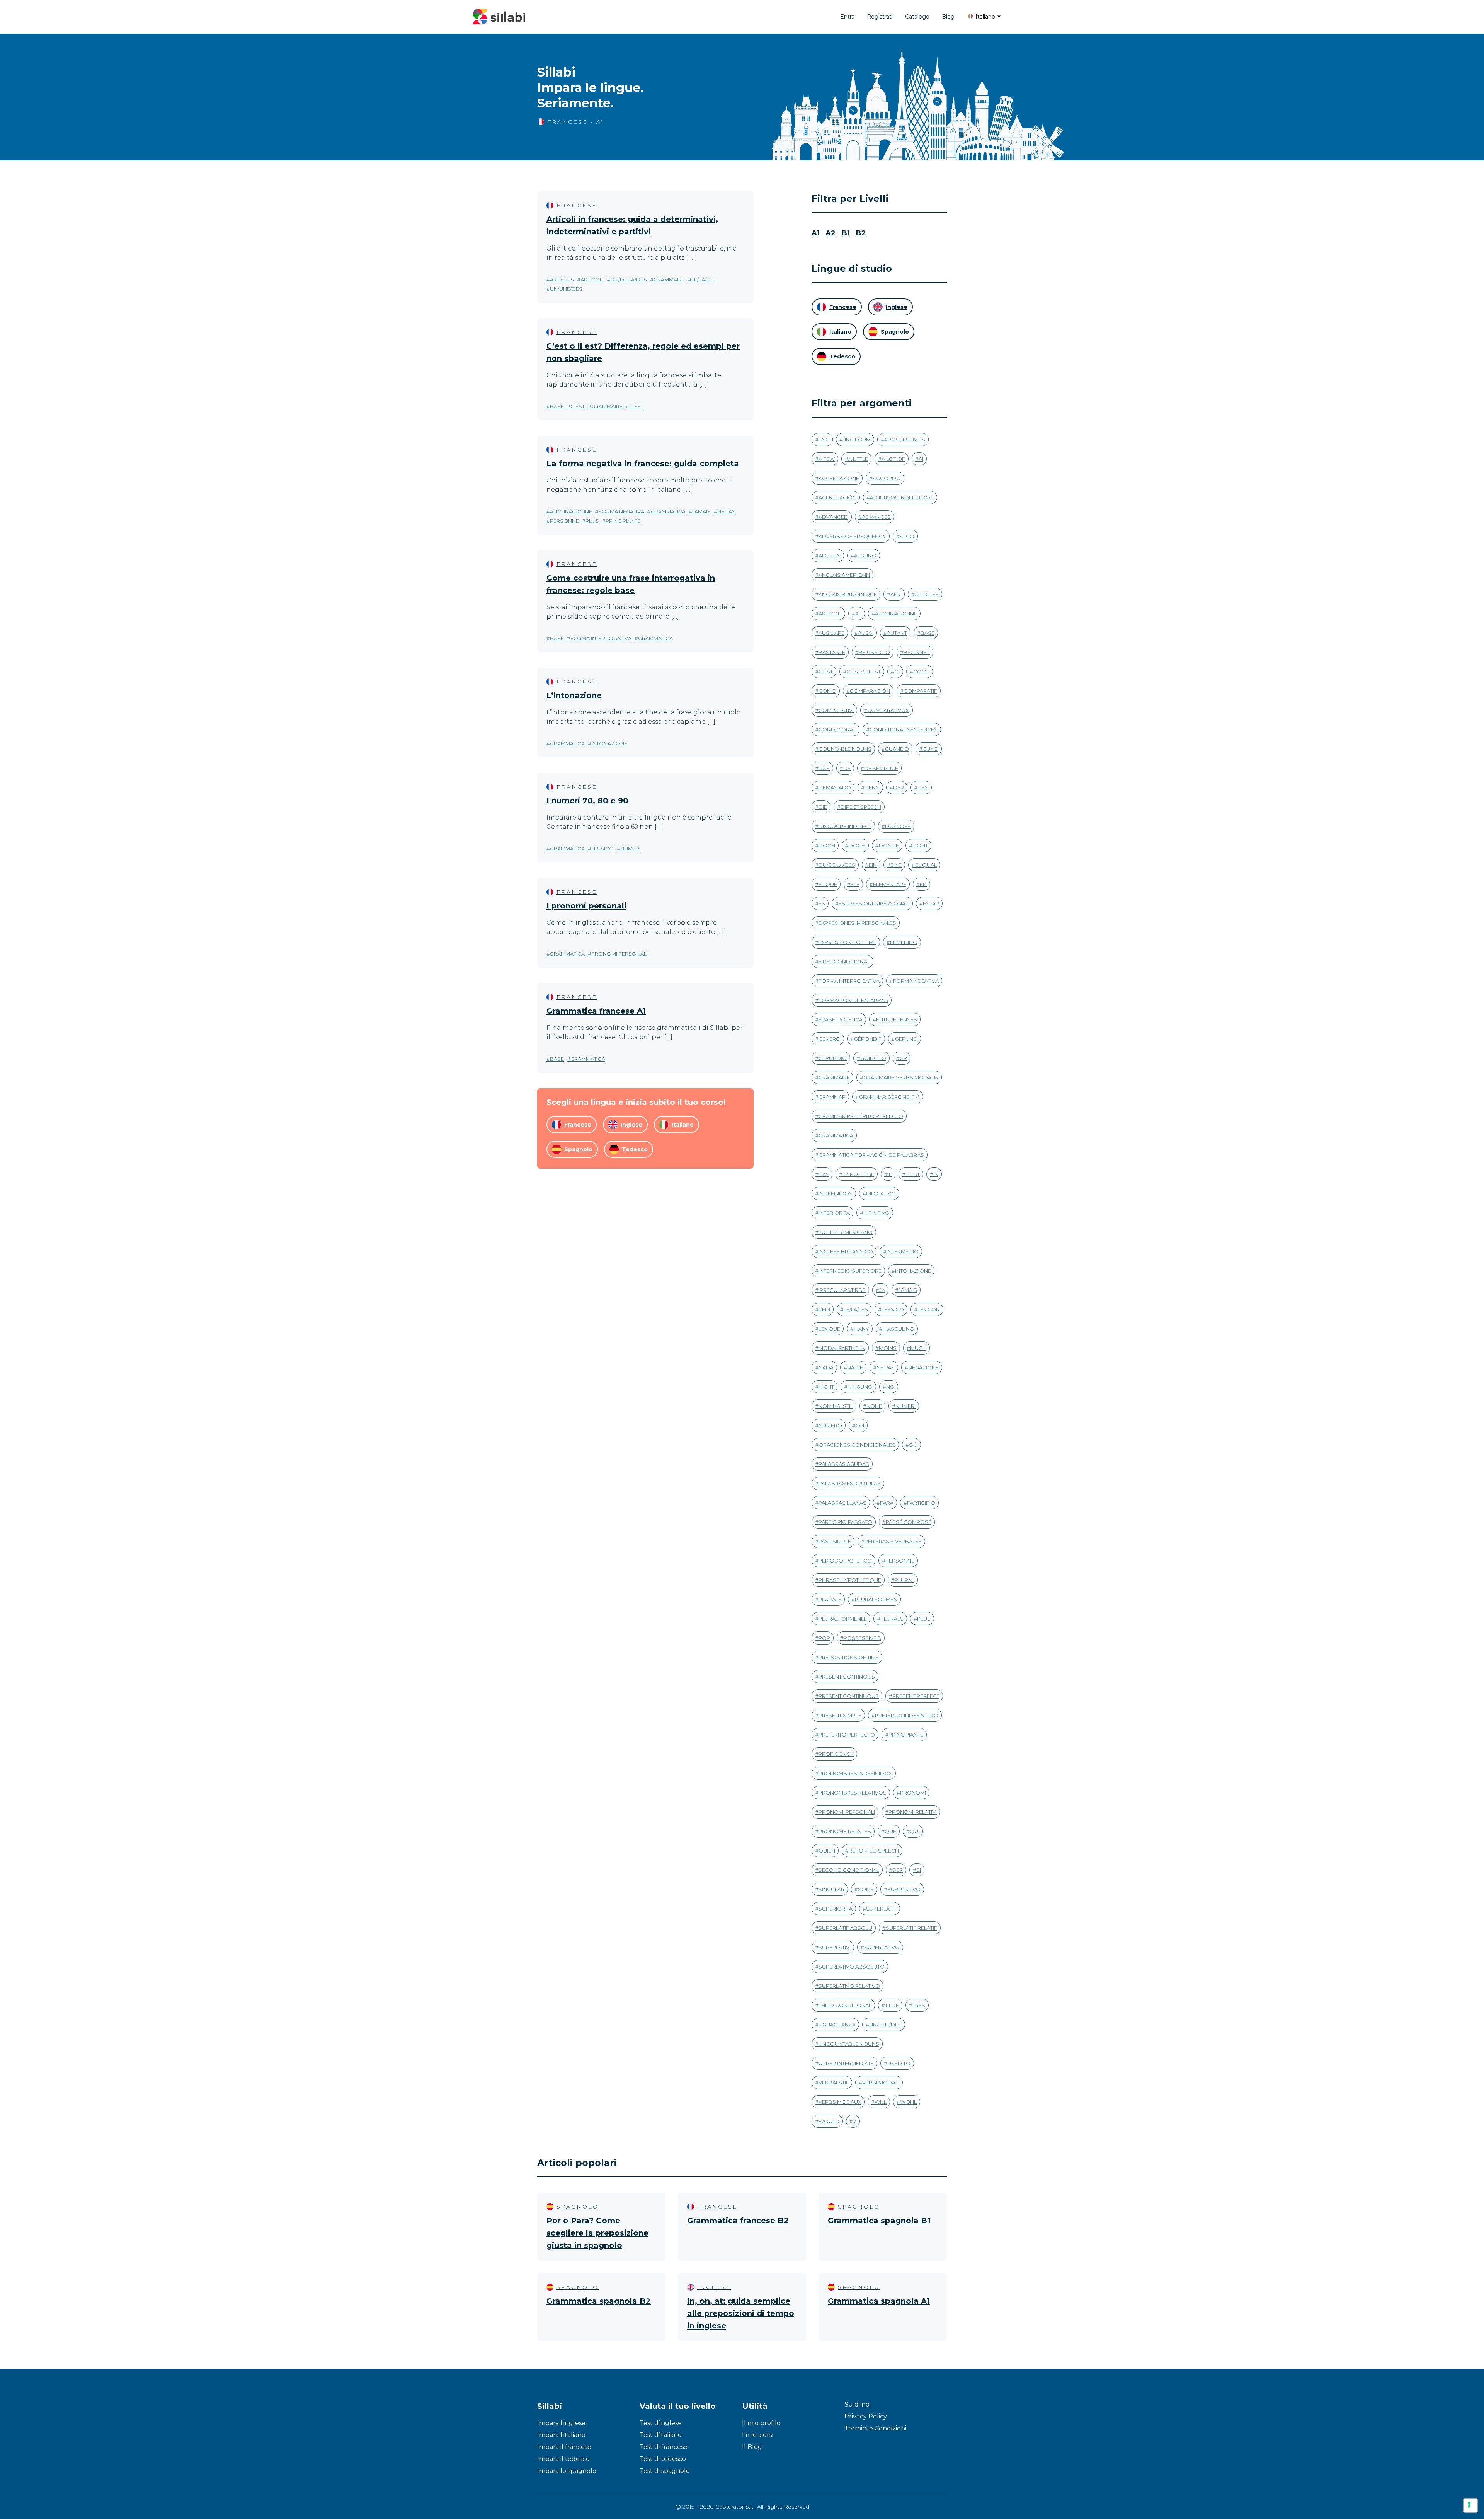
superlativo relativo (849, 1986)
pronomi (913, 1793)
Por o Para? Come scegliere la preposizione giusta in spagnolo (597, 2233)
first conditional (844, 961)
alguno (865, 556)
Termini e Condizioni (875, 2428)
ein (873, 865)
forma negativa (621, 511)
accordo (887, 478)
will (881, 2102)
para (887, 1503)
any (896, 594)
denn (872, 787)
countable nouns (845, 749)
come (921, 672)
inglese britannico (846, 1251)
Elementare (890, 884)
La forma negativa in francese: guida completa (643, 464)
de (847, 768)
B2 (861, 233)
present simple (840, 1715)
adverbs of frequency (852, 536)
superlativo (882, 1947)
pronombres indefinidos (855, 1773)
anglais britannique (848, 594)
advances (876, 517)
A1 (815, 233)
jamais (701, 511)
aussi (866, 633)
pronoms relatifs (845, 1831)
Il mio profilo (761, 2423)
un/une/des (566, 289)
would (829, 2121)
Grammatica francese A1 (596, 1011)
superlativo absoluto (852, 1967)
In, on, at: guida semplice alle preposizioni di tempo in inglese (741, 2313)
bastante (832, 652)
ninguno (860, 1387)
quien (827, 1851)
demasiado (835, 787)
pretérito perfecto (847, 1735)
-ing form (857, 440)
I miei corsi (758, 2435)
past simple (835, 1541)
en (923, 884)
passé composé (909, 1522)
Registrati (880, 17)
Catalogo (917, 17)
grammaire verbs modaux (901, 1077)
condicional (837, 729)
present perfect (916, 1696)
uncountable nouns (849, 2044)
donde (889, 845)
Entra (847, 17)
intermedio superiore (850, 1271)
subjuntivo (904, 1889)
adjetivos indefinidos (902, 498)
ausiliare (831, 633)
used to (899, 2063)
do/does (898, 826)
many (861, 1329)
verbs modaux (840, 2102)
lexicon (929, 1309)
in (936, 1174)
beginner (917, 652)
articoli (592, 280)
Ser (898, 1870)
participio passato (845, 1522)
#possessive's (905, 440)
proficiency (836, 1754)
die (823, 807)
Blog (948, 17)
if (890, 1174)
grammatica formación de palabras (871, 1155)
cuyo (930, 749)
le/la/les (704, 280)
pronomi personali (619, 954)
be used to (874, 652)
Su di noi (858, 2404)
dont (920, 845)
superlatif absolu (845, 1928)
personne (564, 521)
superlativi (835, 1947)
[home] (499, 17)
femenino (904, 942)
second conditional (849, 1870)
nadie (855, 1367)
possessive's (862, 1638)
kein (824, 1309)
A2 (830, 233)
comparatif (920, 691)
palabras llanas (842, 1503)
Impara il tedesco (563, 2459)
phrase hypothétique (850, 1580)
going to (873, 1058)
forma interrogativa (601, 638)
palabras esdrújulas (850, 1483)
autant (897, 633)
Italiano (985, 17)
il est (636, 406)
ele (855, 884)
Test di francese (664, 2447)
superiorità (836, 1909)
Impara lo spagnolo (567, 2471)
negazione (923, 1367)
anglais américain (844, 575)
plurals (892, 1619)
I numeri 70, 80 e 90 (587, 801)
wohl (908, 2102)
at (858, 614)
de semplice (881, 768)
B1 (846, 233)
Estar (931, 903)
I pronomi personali (586, 906)
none (874, 1406)
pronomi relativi (913, 1812)
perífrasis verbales (893, 1541)
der (899, 787)
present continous (847, 1677)
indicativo (881, 1193)
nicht (826, 1387)
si (919, 1870)
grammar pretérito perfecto (861, 1116)
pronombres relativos (853, 1793)
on (860, 1425)
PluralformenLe (843, 1619)
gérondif (868, 1039)
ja (882, 1290)
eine (896, 865)
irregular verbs (842, 1290)
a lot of (893, 459)
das (824, 768)
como (827, 691)
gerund (906, 1039)
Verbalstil (834, 2083)
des (923, 787)
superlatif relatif (911, 1928)
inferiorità (834, 1213)
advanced (833, 517)
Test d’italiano (661, 2435)
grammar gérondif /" (889, 1097)
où (913, 1445)
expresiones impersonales (857, 923)
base (557, 406)
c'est (578, 406)
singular (831, 1889)
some (866, 1889)
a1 (921, 459)
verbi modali (881, 2083)
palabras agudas (844, 1464)
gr (903, 1058)
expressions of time (848, 942)
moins (888, 1348)
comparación (870, 691)
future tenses (897, 1019)
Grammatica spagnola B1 (879, 2221)
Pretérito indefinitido (907, 1715)
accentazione (839, 478)
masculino (899, 1329)
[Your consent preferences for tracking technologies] (1470, 2505)
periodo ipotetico (845, 1561)
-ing (824, 440)
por (824, 1638)
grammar (832, 1097)
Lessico (602, 849)
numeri (630, 849)
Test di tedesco (663, 2459)
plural (905, 1580)
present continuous (849, 1696)
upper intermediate (846, 2063)
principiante (623, 521)
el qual (926, 865)
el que (828, 884)
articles (562, 280)
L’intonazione (574, 695)
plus (592, 521)
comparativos (888, 710)
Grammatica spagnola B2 (599, 2301)
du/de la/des (629, 280)
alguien (830, 556)
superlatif (881, 1909)
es (822, 903)
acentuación (837, 498)
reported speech (874, 1851)
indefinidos (836, 1193)
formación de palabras (853, 1000)
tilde (892, 2005)
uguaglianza (837, 2025)
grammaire (669, 280)
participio (921, 1503)
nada (826, 1367)
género (830, 1039)
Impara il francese (564, 2447)
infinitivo (876, 1213)
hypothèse (858, 1174)
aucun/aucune (571, 511)
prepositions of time (849, 1657)
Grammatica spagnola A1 (879, 2301)
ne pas (726, 511)
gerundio (833, 1058)
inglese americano (846, 1232)
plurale (830, 1599)
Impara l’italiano (561, 2435)
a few (827, 459)
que (890, 1831)
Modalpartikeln (842, 1348)
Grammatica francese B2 (738, 2221)
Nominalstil (836, 1406)
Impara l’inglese (561, 2423)
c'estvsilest (864, 672)
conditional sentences (904, 729)
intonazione (609, 743)
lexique (829, 1329)
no (890, 1387)
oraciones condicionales (857, 1445)
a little (858, 459)
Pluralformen (876, 1599)
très (919, 2005)
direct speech (861, 807)
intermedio (903, 1251)
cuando (897, 749)
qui (915, 1831)
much (918, 1348)
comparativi (836, 710)
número (830, 1425)
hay (824, 1174)
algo (907, 536)
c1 (897, 672)
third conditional (845, 2005)
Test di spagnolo (665, 2471)
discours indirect (845, 826)
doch (827, 845)
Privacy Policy (866, 2416)
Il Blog (752, 2447)
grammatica (668, 511)
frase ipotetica (841, 1019)
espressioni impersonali (874, 903)
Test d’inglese (661, 2423)
